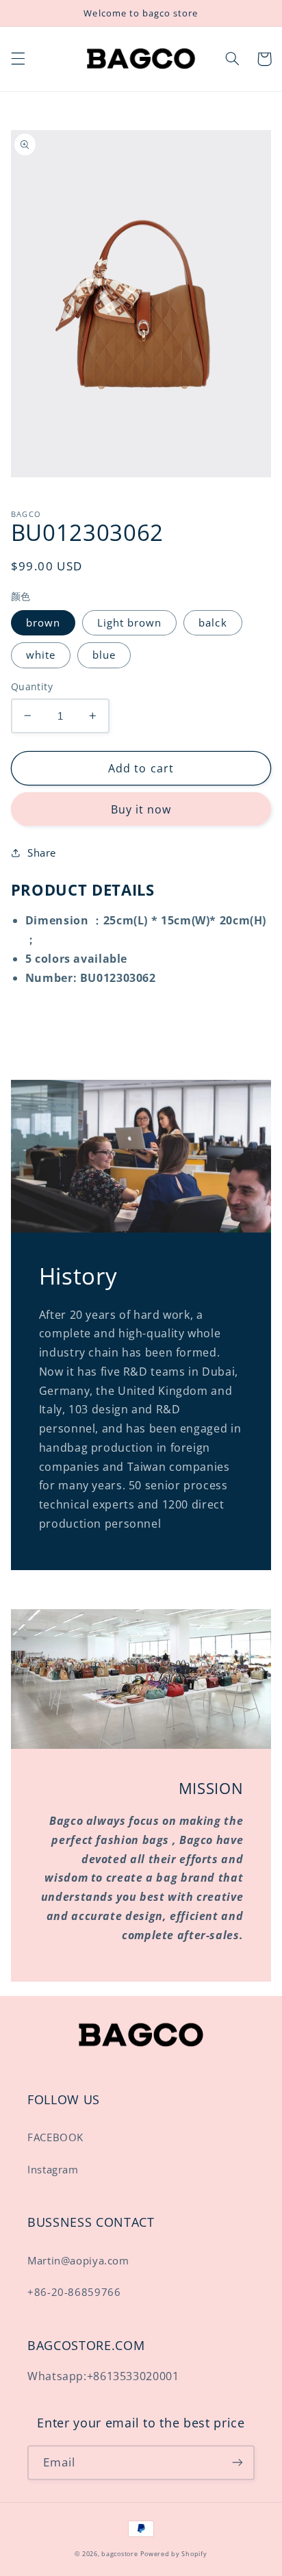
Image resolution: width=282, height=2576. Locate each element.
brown (43, 622)
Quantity (32, 686)
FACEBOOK (55, 2137)
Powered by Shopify (174, 2554)
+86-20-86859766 (74, 2292)
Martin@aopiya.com (78, 2260)
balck (213, 622)
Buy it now (141, 809)
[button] (18, 59)
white (41, 655)
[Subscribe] (238, 2463)
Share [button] (42, 853)
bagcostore (119, 2554)
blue (104, 655)
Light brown (130, 622)
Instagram (53, 2169)
